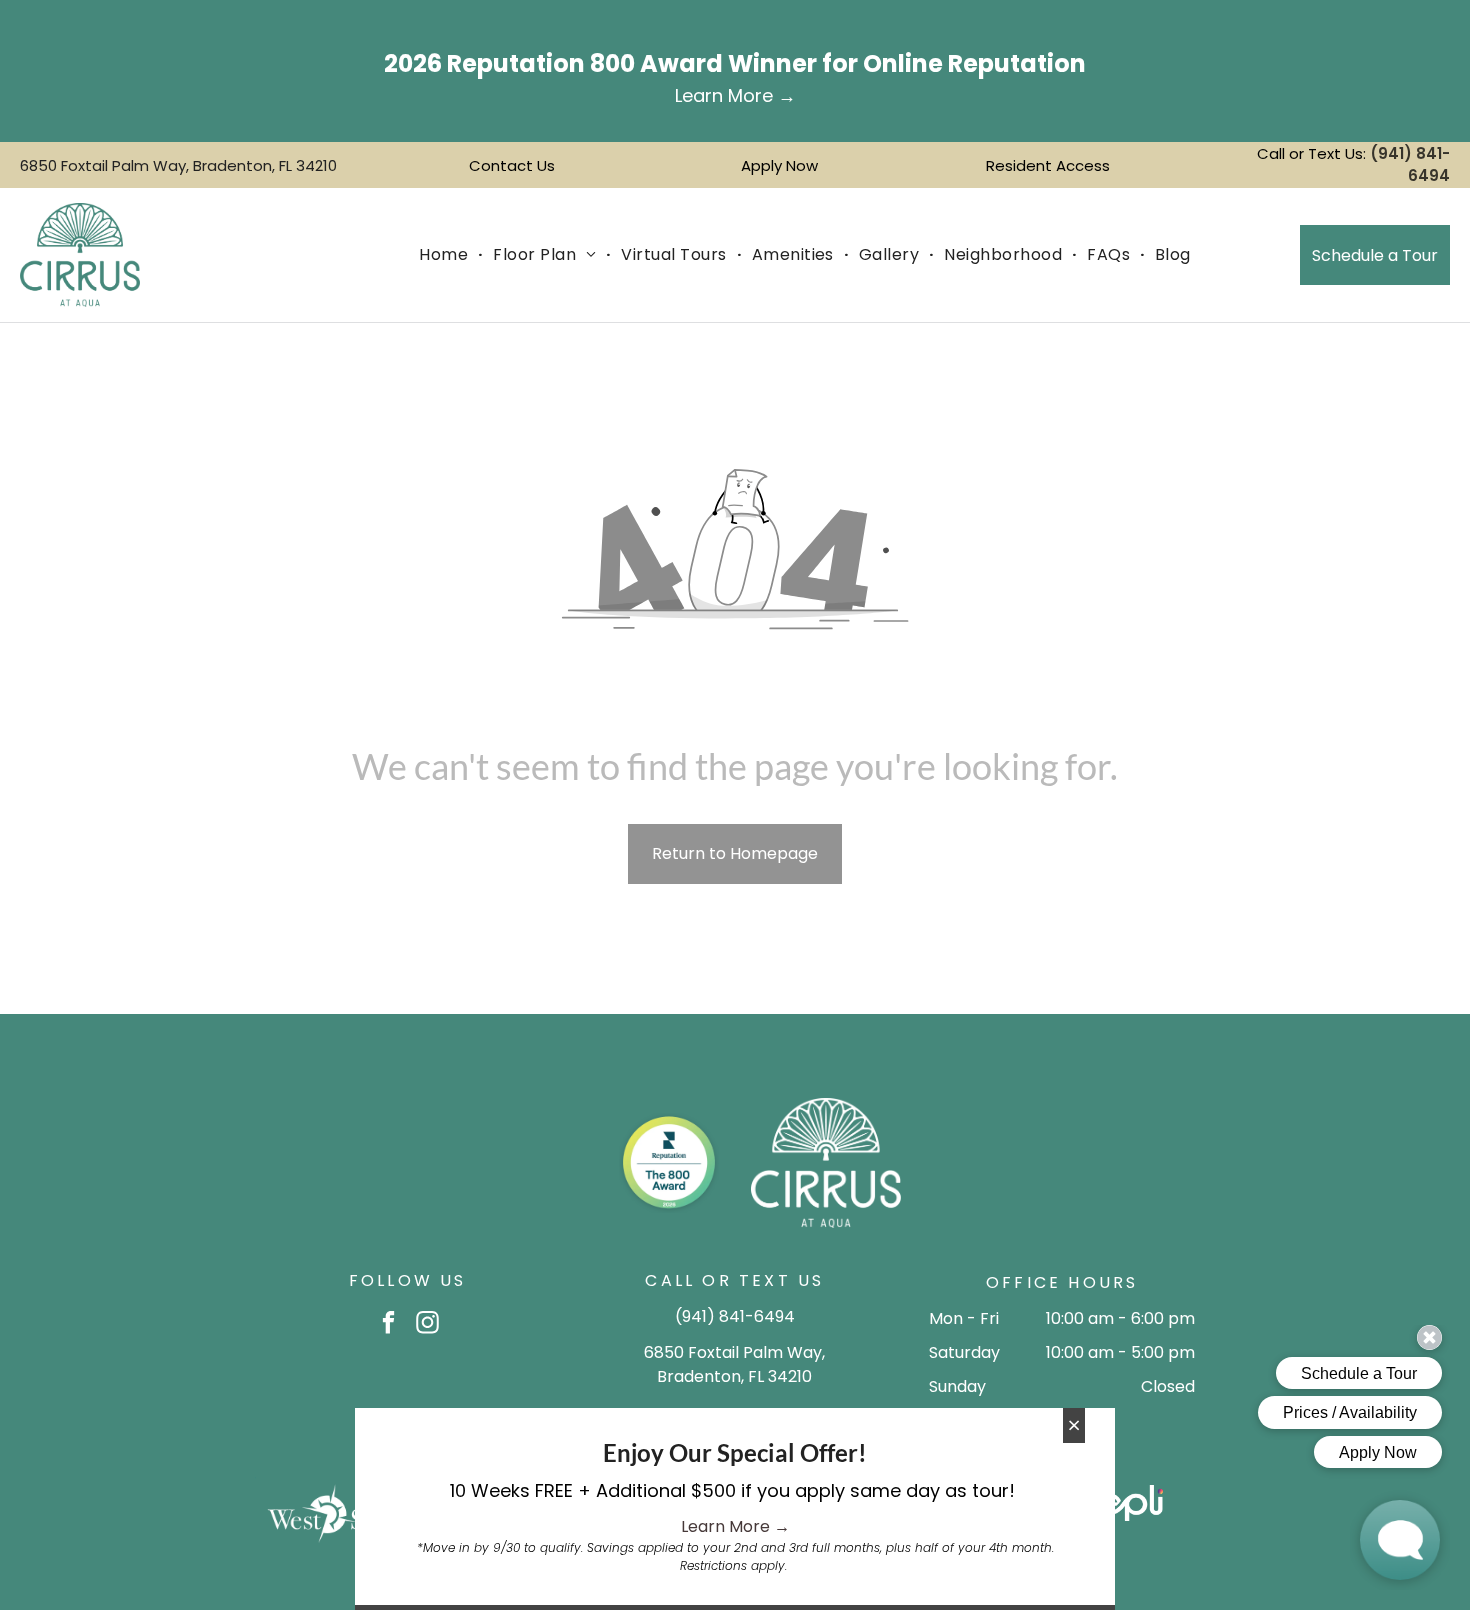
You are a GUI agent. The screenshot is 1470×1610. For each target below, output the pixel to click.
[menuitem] (446, 255)
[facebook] (388, 1325)
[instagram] (427, 1325)
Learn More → (735, 1526)
